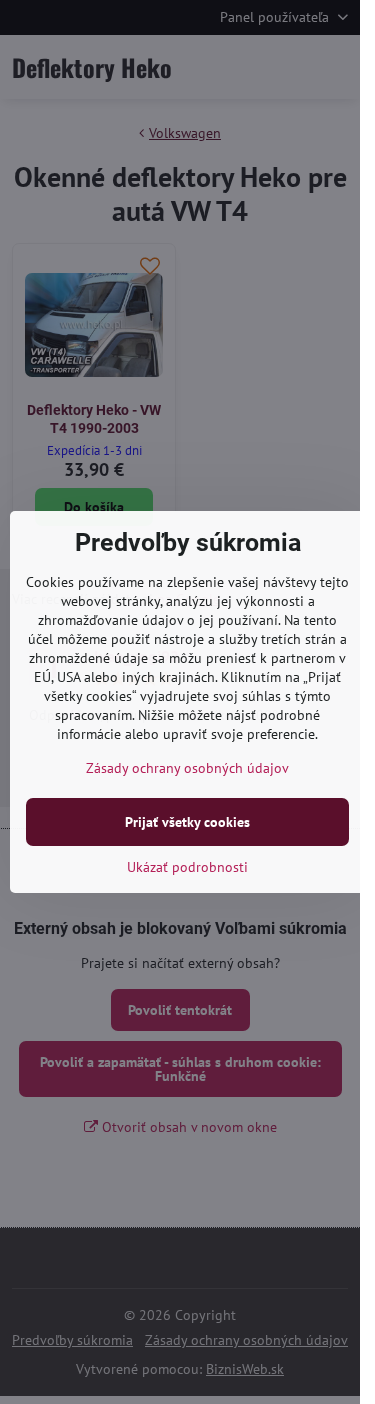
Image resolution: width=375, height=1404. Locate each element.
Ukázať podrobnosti (187, 867)
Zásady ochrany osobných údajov (187, 768)
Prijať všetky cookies (187, 822)
